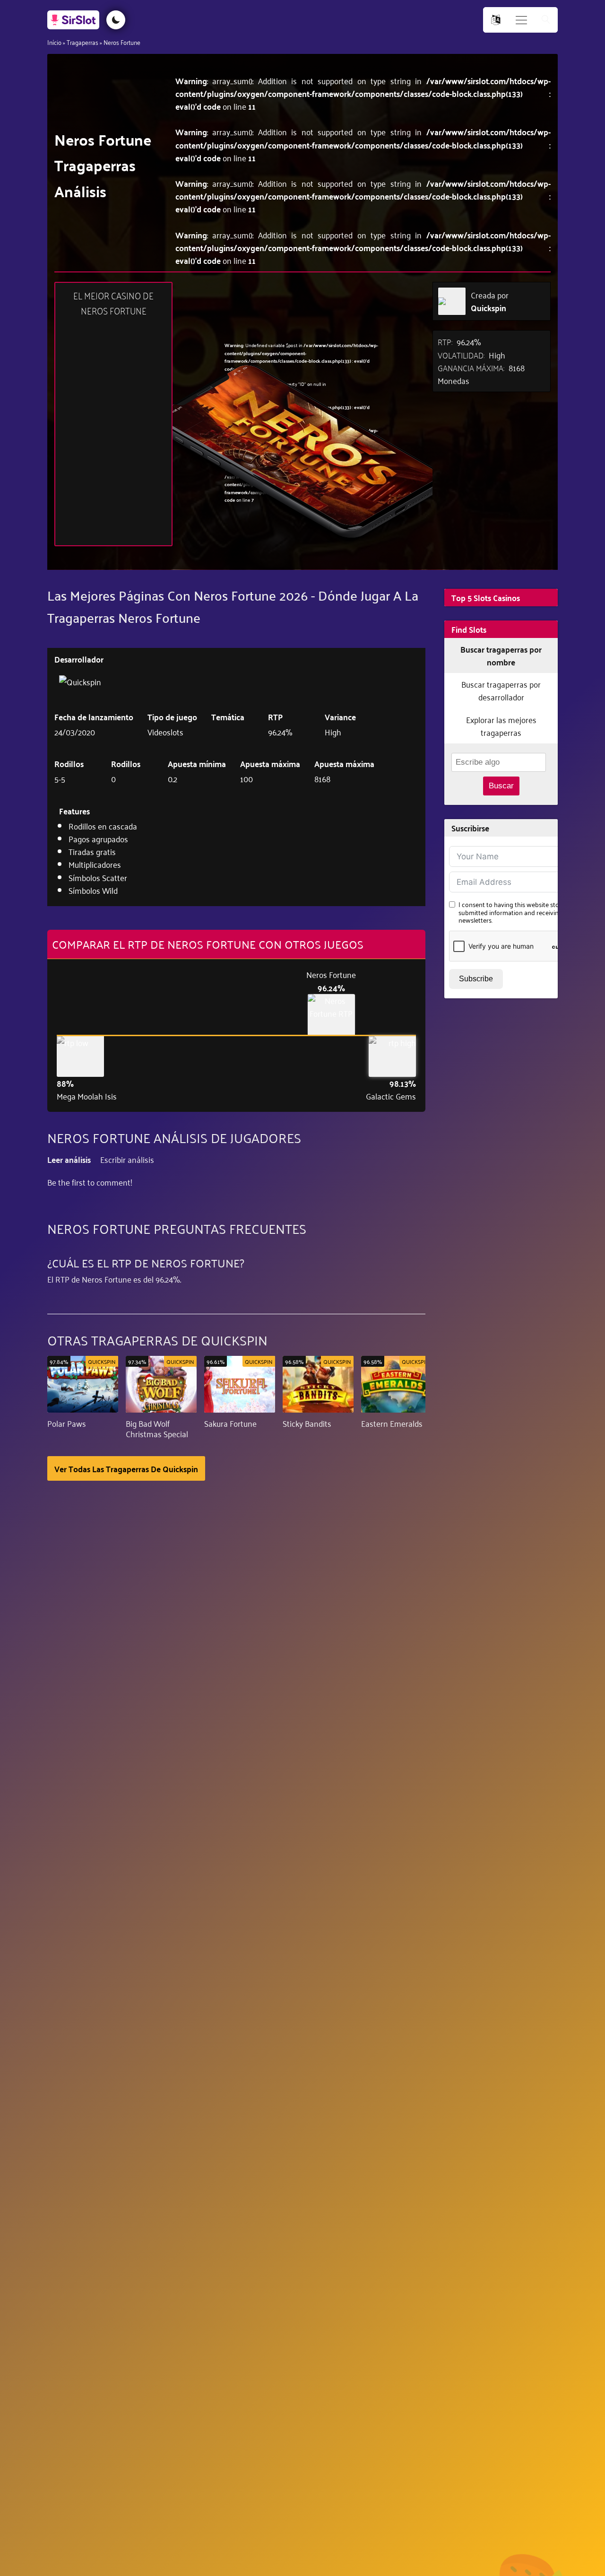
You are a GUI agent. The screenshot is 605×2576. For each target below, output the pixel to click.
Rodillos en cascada (103, 826)
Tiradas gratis (92, 851)
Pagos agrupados (98, 838)
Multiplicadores (95, 864)
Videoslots (165, 732)
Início (54, 42)
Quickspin (488, 308)
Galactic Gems (391, 1096)
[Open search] (546, 20)
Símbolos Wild (93, 890)
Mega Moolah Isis (87, 1096)
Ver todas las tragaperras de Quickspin (126, 1468)
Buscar (501, 786)
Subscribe (476, 979)
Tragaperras (82, 42)
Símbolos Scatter (98, 877)
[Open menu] (521, 20)
